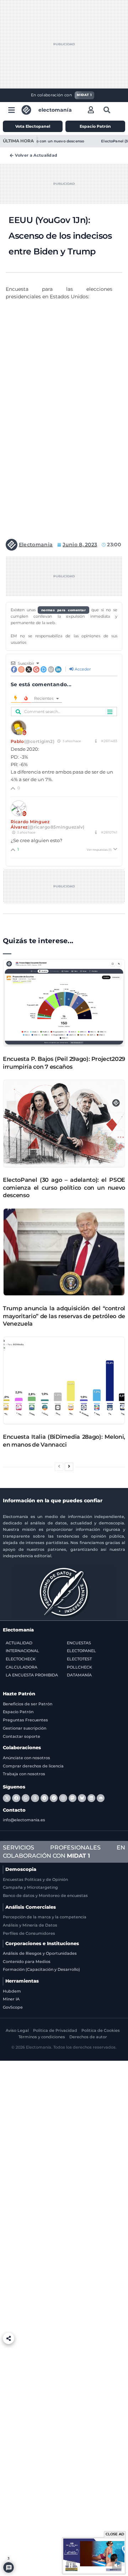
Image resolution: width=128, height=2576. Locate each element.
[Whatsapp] (26, 1798)
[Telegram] (44, 1798)
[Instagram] (63, 1798)
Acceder (82, 669)
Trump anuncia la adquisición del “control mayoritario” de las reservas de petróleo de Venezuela (64, 1316)
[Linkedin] (91, 1798)
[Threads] (35, 1798)
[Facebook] (16, 1798)
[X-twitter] (7, 1798)
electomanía (55, 110)
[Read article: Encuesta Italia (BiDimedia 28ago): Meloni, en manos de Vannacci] (64, 1380)
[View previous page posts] (59, 1467)
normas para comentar (64, 610)
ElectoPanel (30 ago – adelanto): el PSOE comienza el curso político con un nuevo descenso (64, 1188)
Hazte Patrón (19, 1694)
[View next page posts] (69, 1467)
